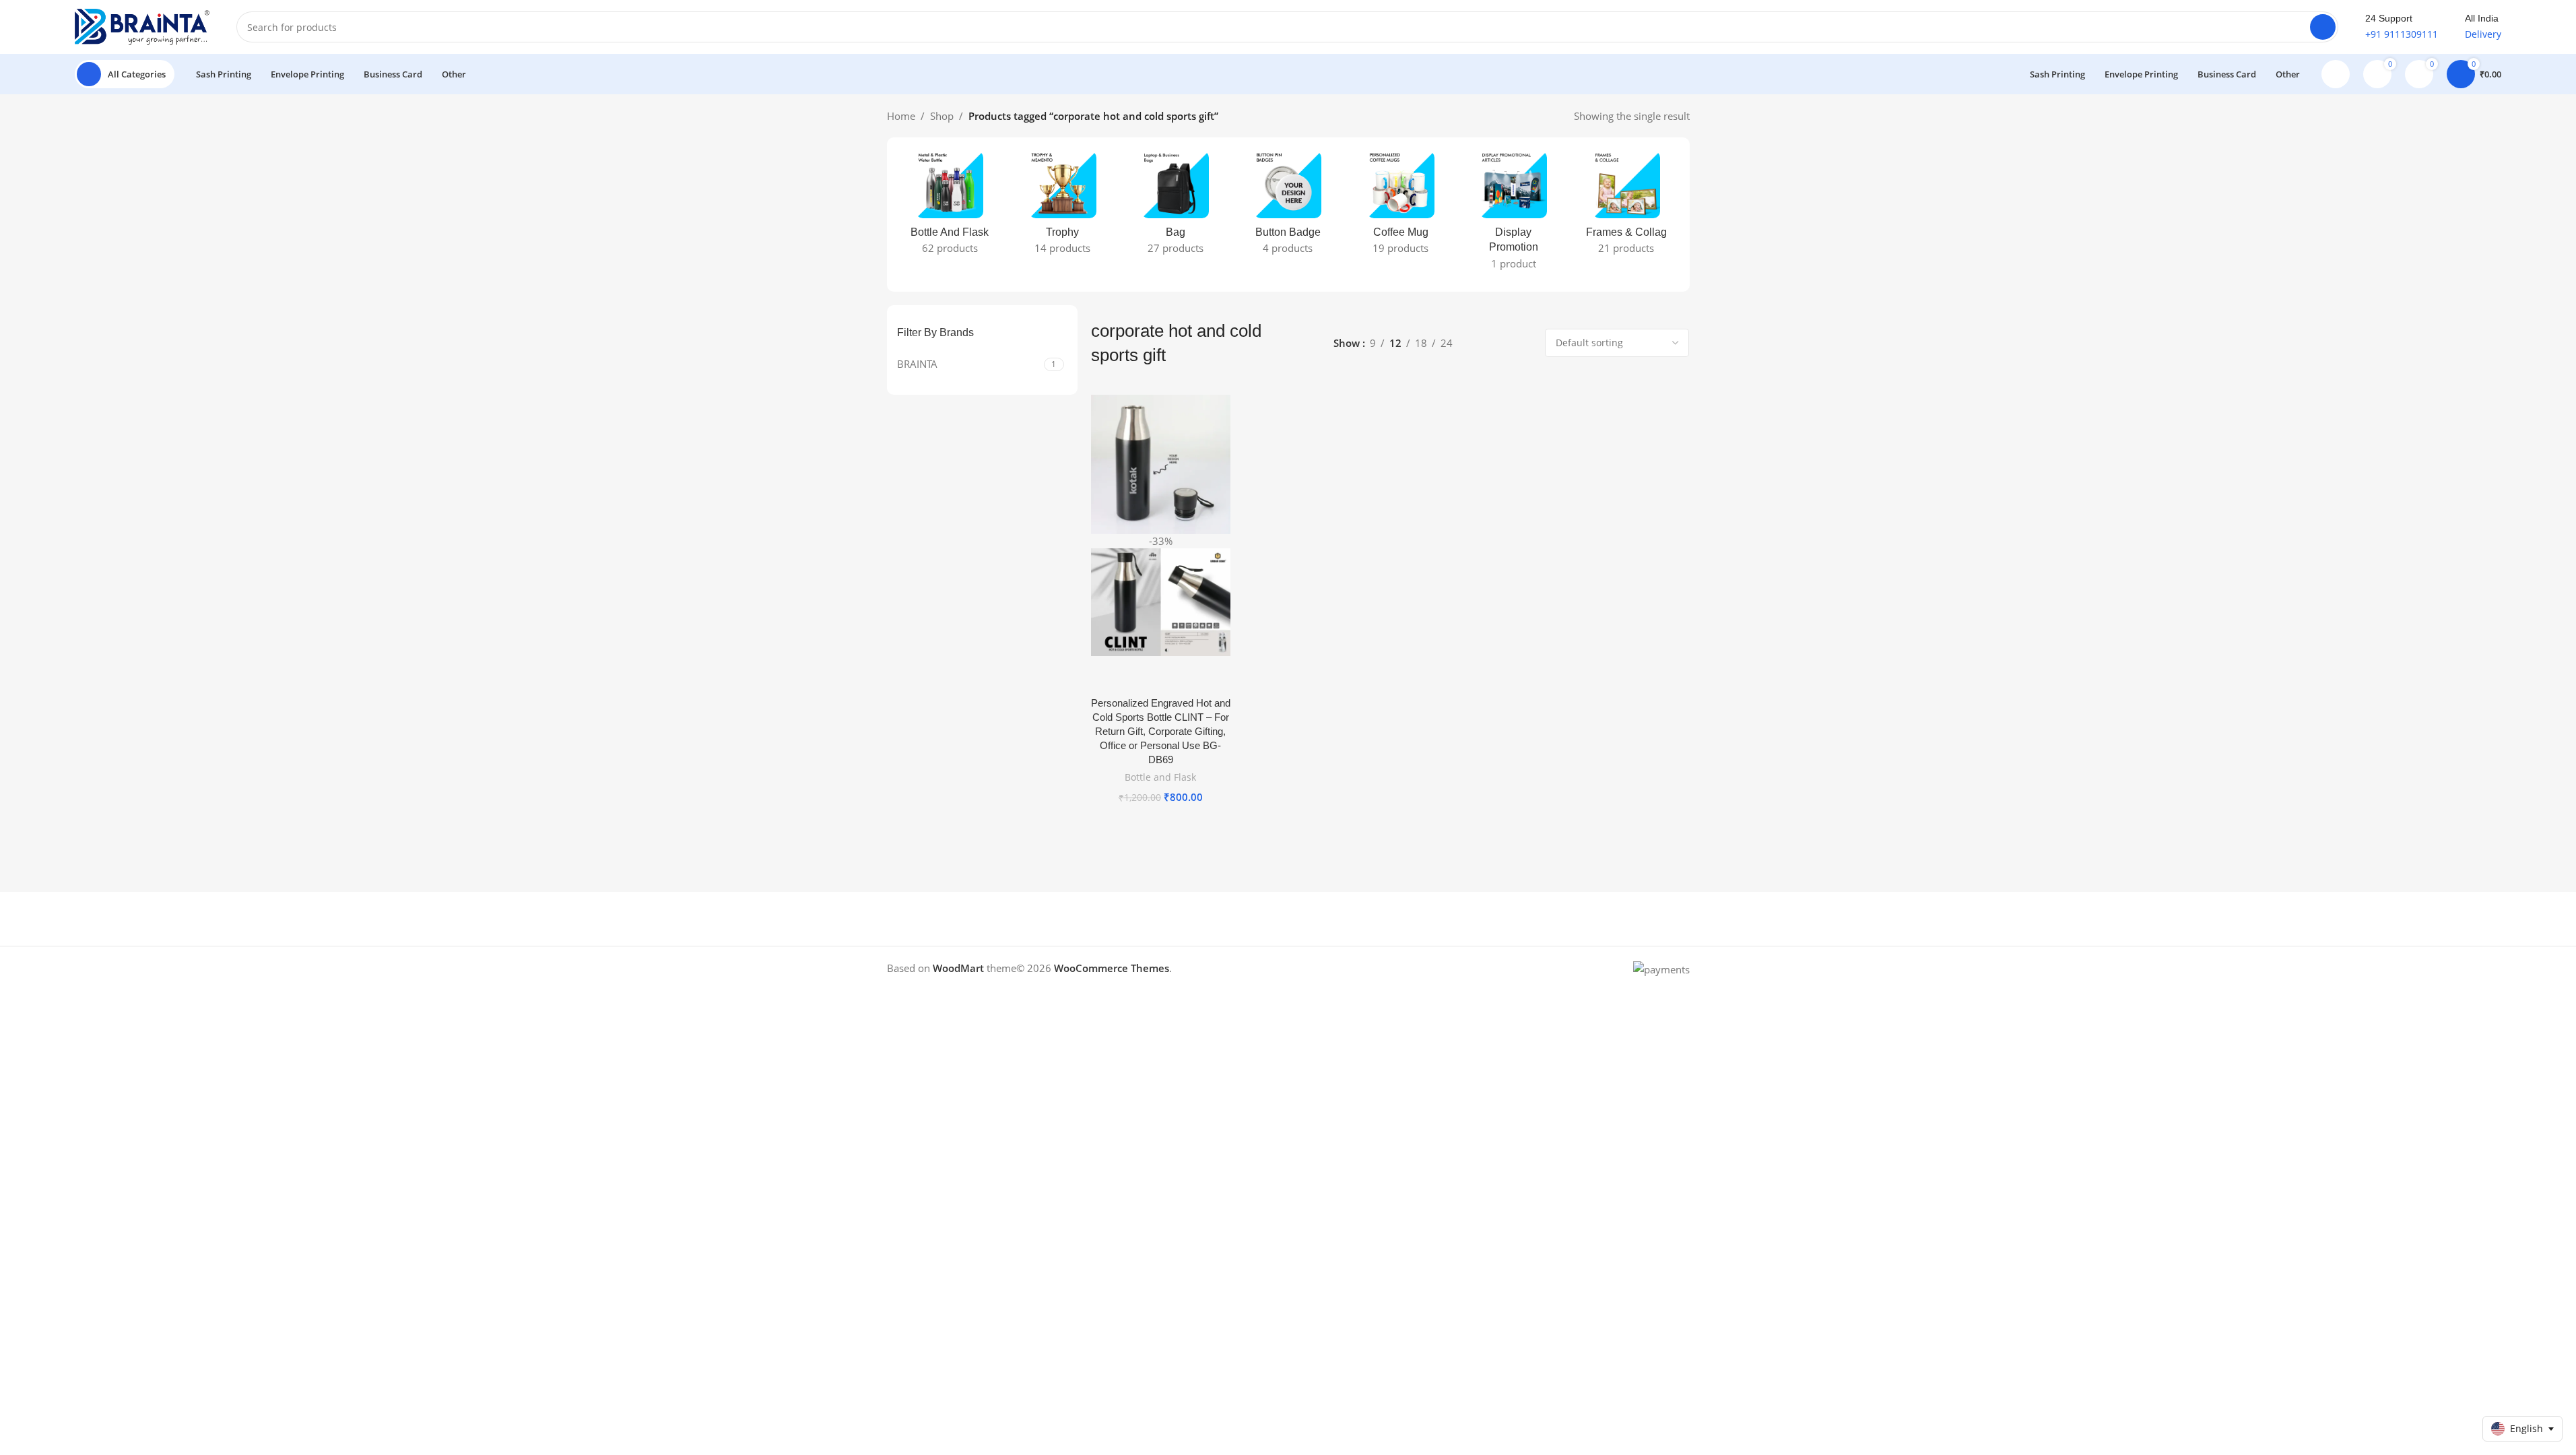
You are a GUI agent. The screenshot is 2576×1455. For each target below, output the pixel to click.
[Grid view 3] (1501, 343)
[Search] (2323, 27)
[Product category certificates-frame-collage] (1626, 207)
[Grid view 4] (1524, 343)
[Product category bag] (1175, 207)
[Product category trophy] (1062, 207)
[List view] (1478, 343)
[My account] (2336, 74)
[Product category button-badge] (1288, 207)
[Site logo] (142, 26)
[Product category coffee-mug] (1400, 207)
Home (901, 116)
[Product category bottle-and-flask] (950, 207)
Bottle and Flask (1160, 777)
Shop (942, 116)
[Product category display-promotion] (1514, 215)
